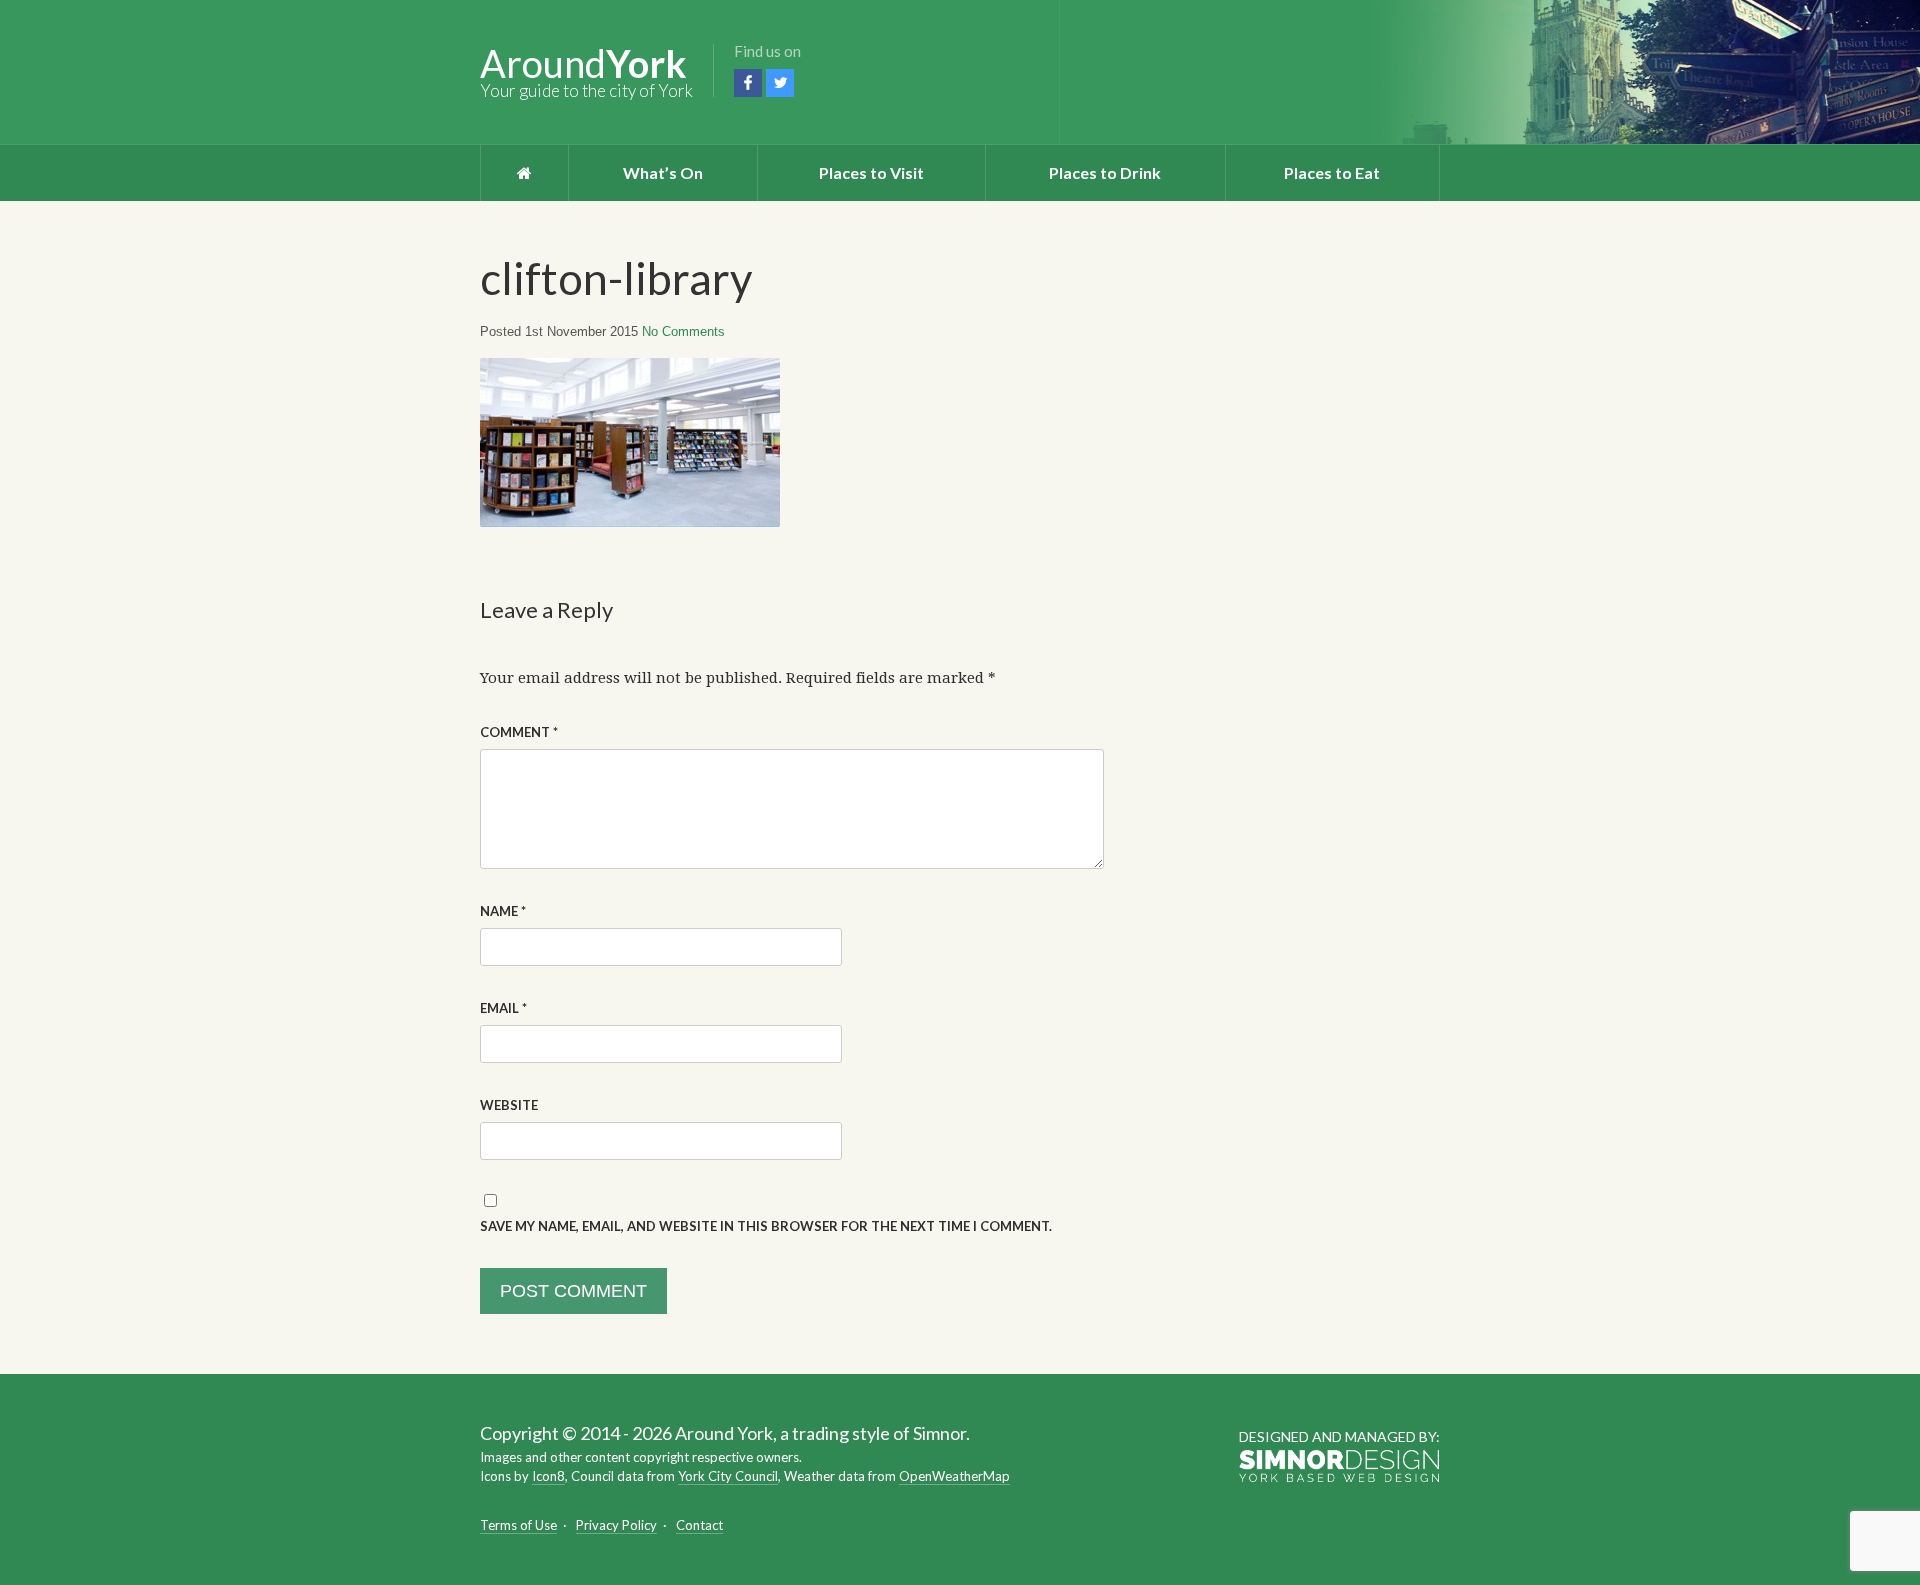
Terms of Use (518, 1525)
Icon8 (548, 1476)
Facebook (748, 83)
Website (509, 1105)
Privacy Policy (616, 1525)
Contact (699, 1525)
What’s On (663, 172)
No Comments (683, 331)
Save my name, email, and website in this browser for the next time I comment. (766, 1226)
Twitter (780, 83)
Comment (519, 732)
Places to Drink (1105, 172)
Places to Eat (1332, 172)
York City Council (728, 1476)
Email (503, 1008)
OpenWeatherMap (954, 1476)
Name (503, 911)
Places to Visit (871, 172)
